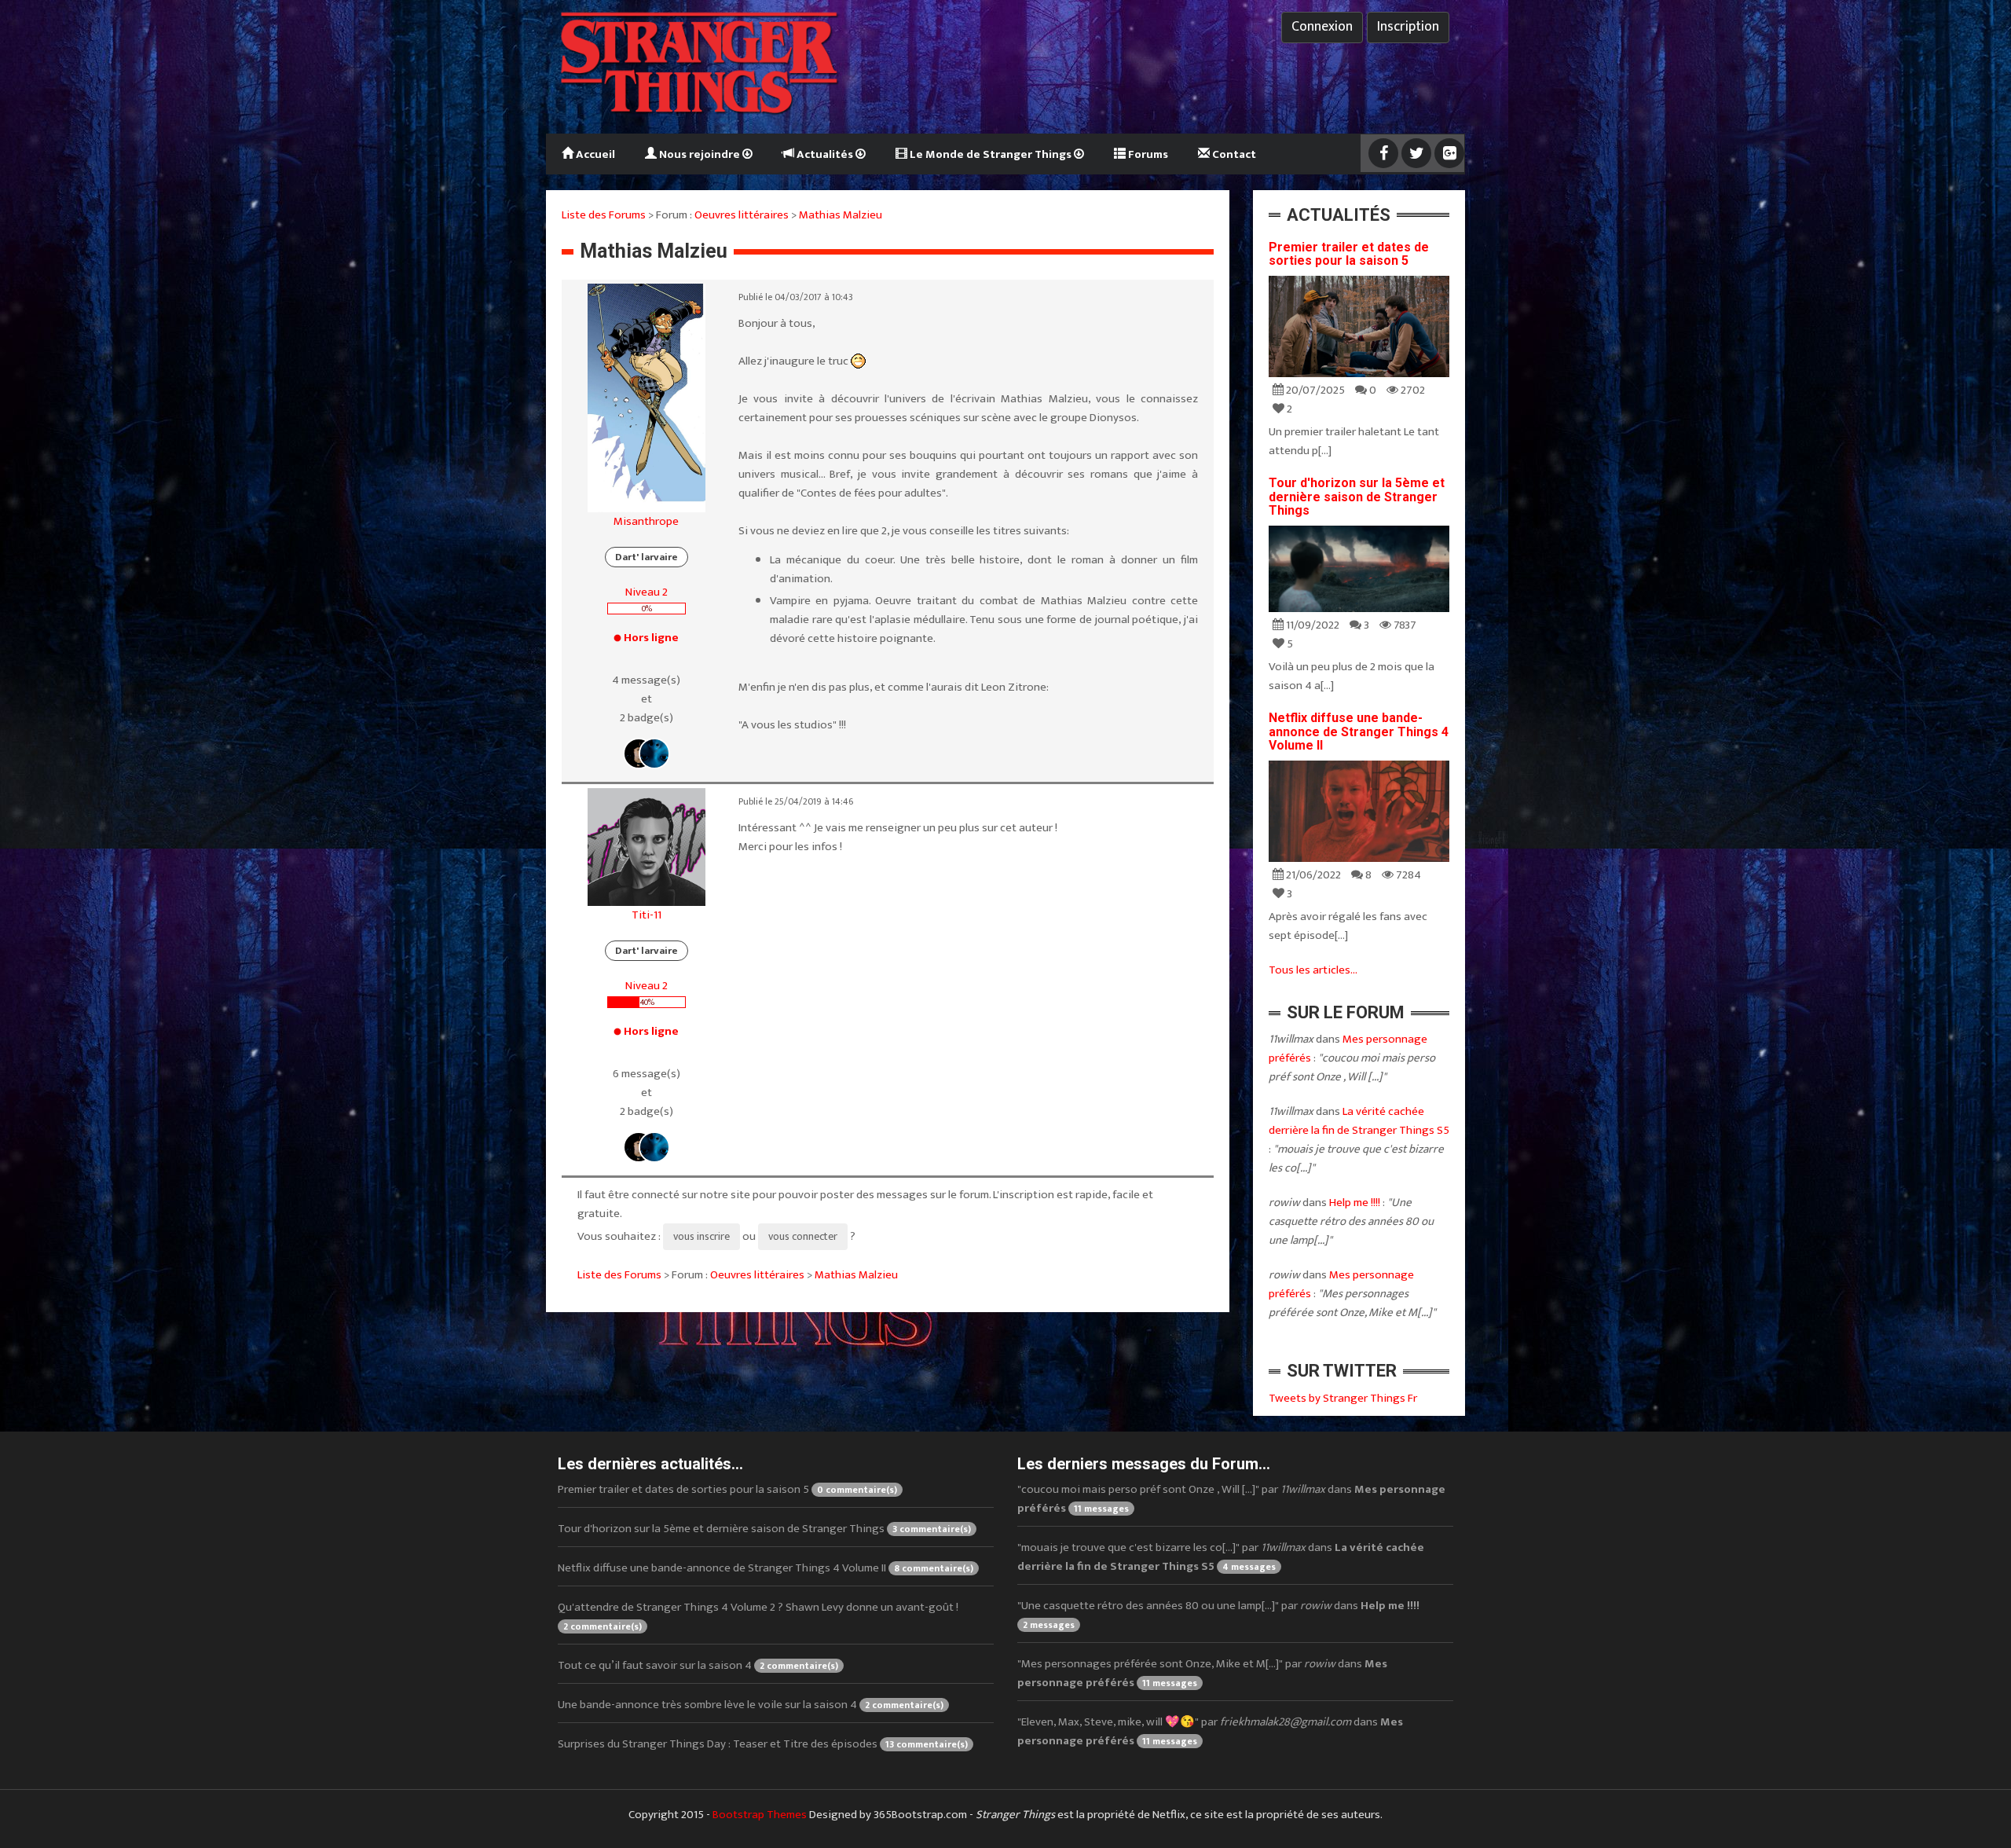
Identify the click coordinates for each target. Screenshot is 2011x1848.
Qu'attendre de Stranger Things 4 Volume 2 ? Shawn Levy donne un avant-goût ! (758, 1616)
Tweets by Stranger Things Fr (1343, 1398)
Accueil (594, 154)
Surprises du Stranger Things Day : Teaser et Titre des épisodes (763, 1744)
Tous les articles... (1313, 970)
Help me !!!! (1355, 1203)
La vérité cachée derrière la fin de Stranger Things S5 (1359, 1121)
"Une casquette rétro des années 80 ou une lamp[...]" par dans (1218, 1614)
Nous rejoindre (700, 154)
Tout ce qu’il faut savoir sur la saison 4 (698, 1665)
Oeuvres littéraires (742, 215)
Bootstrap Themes (760, 1815)
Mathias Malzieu (841, 215)
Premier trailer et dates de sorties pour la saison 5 (1349, 254)
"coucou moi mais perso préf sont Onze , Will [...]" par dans (1231, 1499)
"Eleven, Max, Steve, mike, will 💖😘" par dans (1210, 1731)
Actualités (825, 154)
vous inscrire (701, 1236)
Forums (1147, 154)
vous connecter (803, 1236)
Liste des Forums (604, 215)
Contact (1233, 154)
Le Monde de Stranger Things (991, 154)
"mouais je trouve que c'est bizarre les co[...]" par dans (1221, 1557)
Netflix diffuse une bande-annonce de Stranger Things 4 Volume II (1359, 731)
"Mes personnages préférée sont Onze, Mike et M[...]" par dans (1202, 1673)
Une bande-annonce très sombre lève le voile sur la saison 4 (751, 1705)
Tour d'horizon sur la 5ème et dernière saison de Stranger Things (1357, 497)
